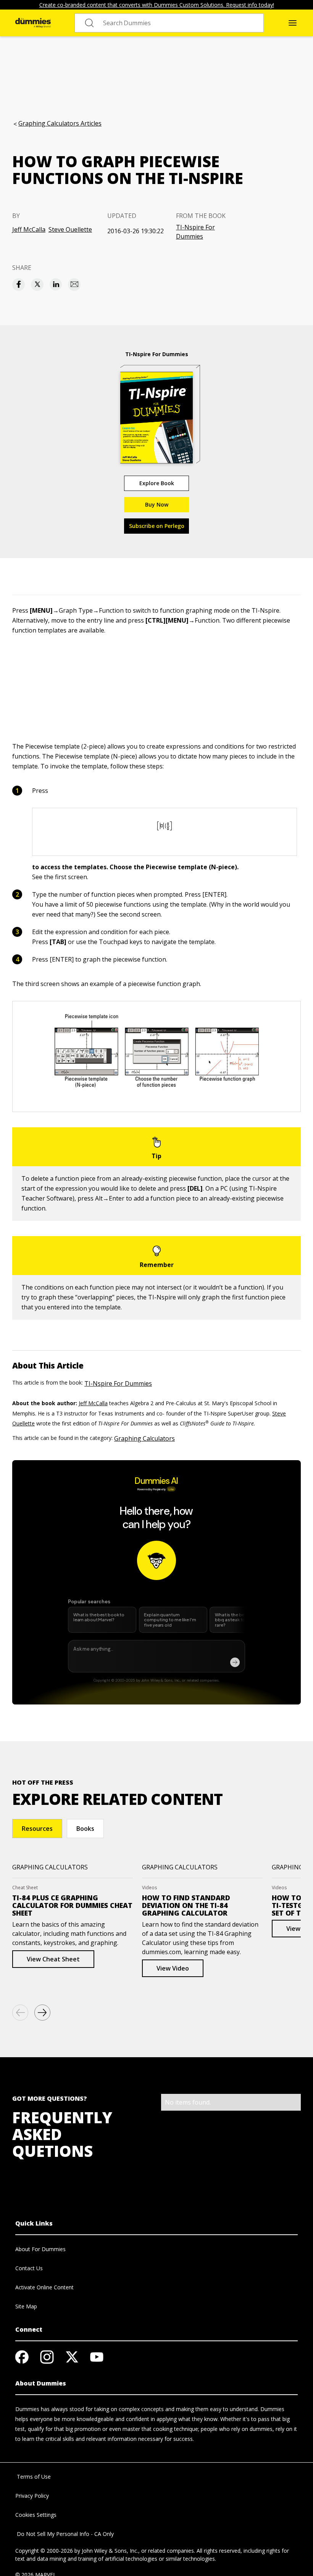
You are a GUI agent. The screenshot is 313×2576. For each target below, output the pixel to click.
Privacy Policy (32, 2496)
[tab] (37, 1829)
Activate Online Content (44, 2287)
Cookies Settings (36, 2515)
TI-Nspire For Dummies (195, 232)
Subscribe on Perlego (157, 526)
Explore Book (157, 483)
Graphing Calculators (144, 1438)
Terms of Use (33, 2477)
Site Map (26, 2306)
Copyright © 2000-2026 (44, 2551)
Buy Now (157, 504)
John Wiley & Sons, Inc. (110, 2551)
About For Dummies (40, 2249)
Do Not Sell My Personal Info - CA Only (65, 2534)
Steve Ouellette (70, 229)
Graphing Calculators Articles (60, 123)
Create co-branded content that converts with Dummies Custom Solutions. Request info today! (157, 5)
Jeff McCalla (29, 229)
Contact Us (29, 2268)
